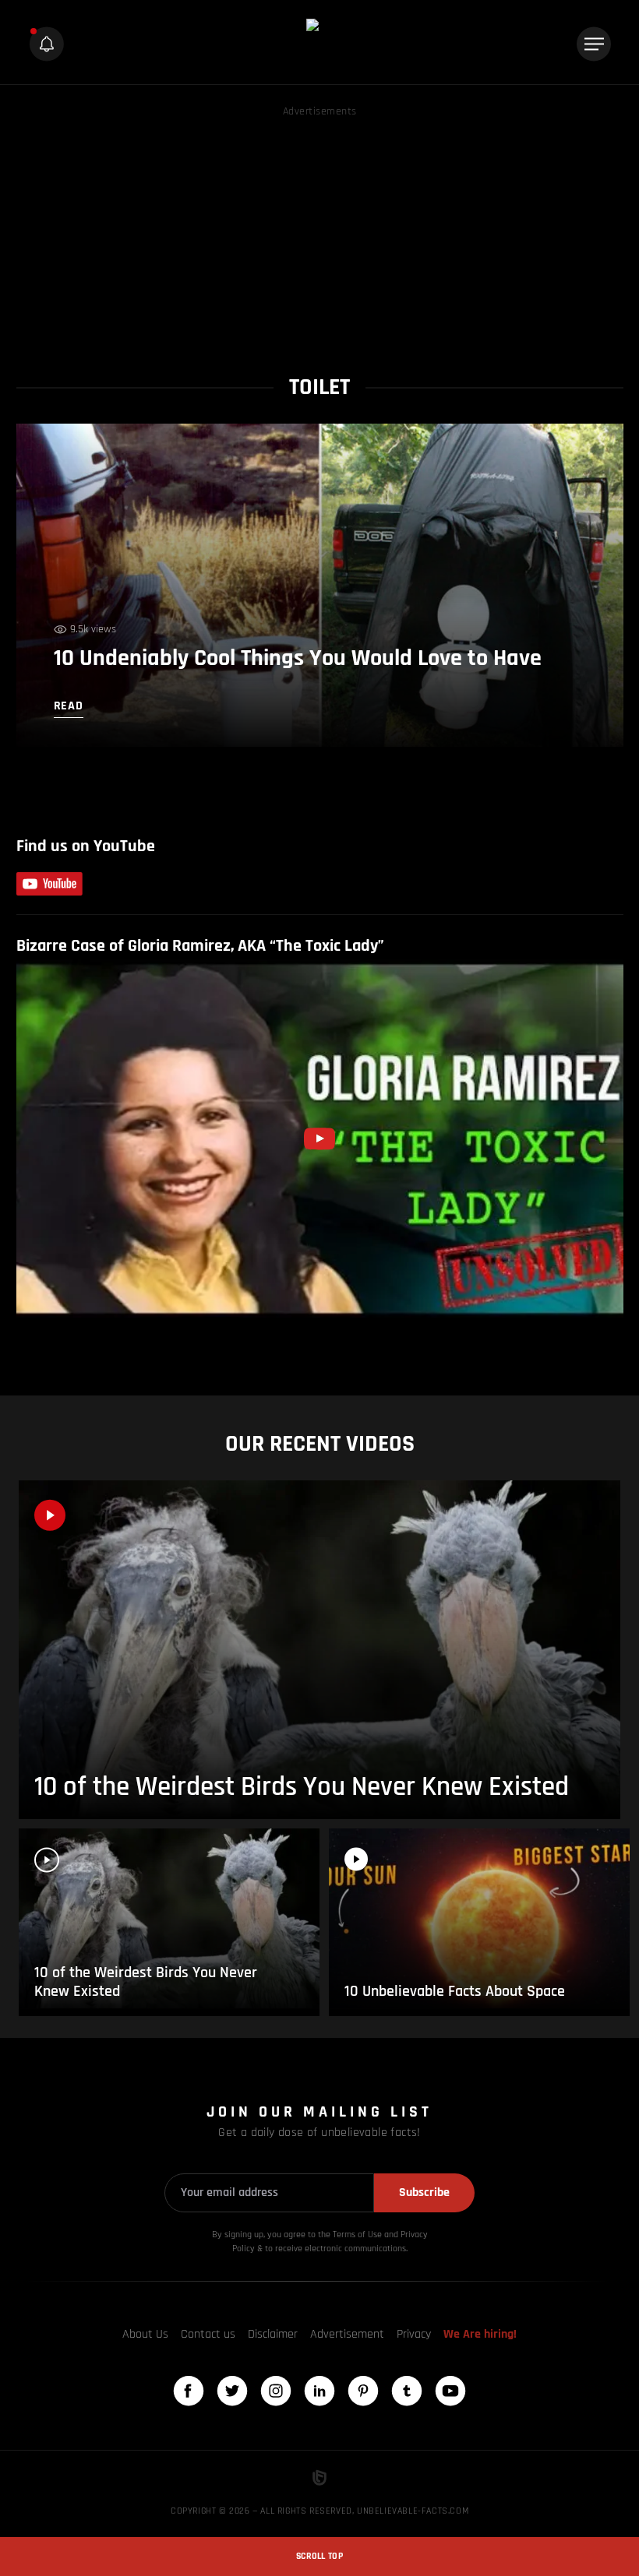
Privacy (414, 2334)
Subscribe (424, 2192)
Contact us (208, 2334)
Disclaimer (273, 2334)
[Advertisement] (320, 230)
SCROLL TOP (319, 2556)
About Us (145, 2334)
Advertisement (347, 2334)
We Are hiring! (480, 2334)
